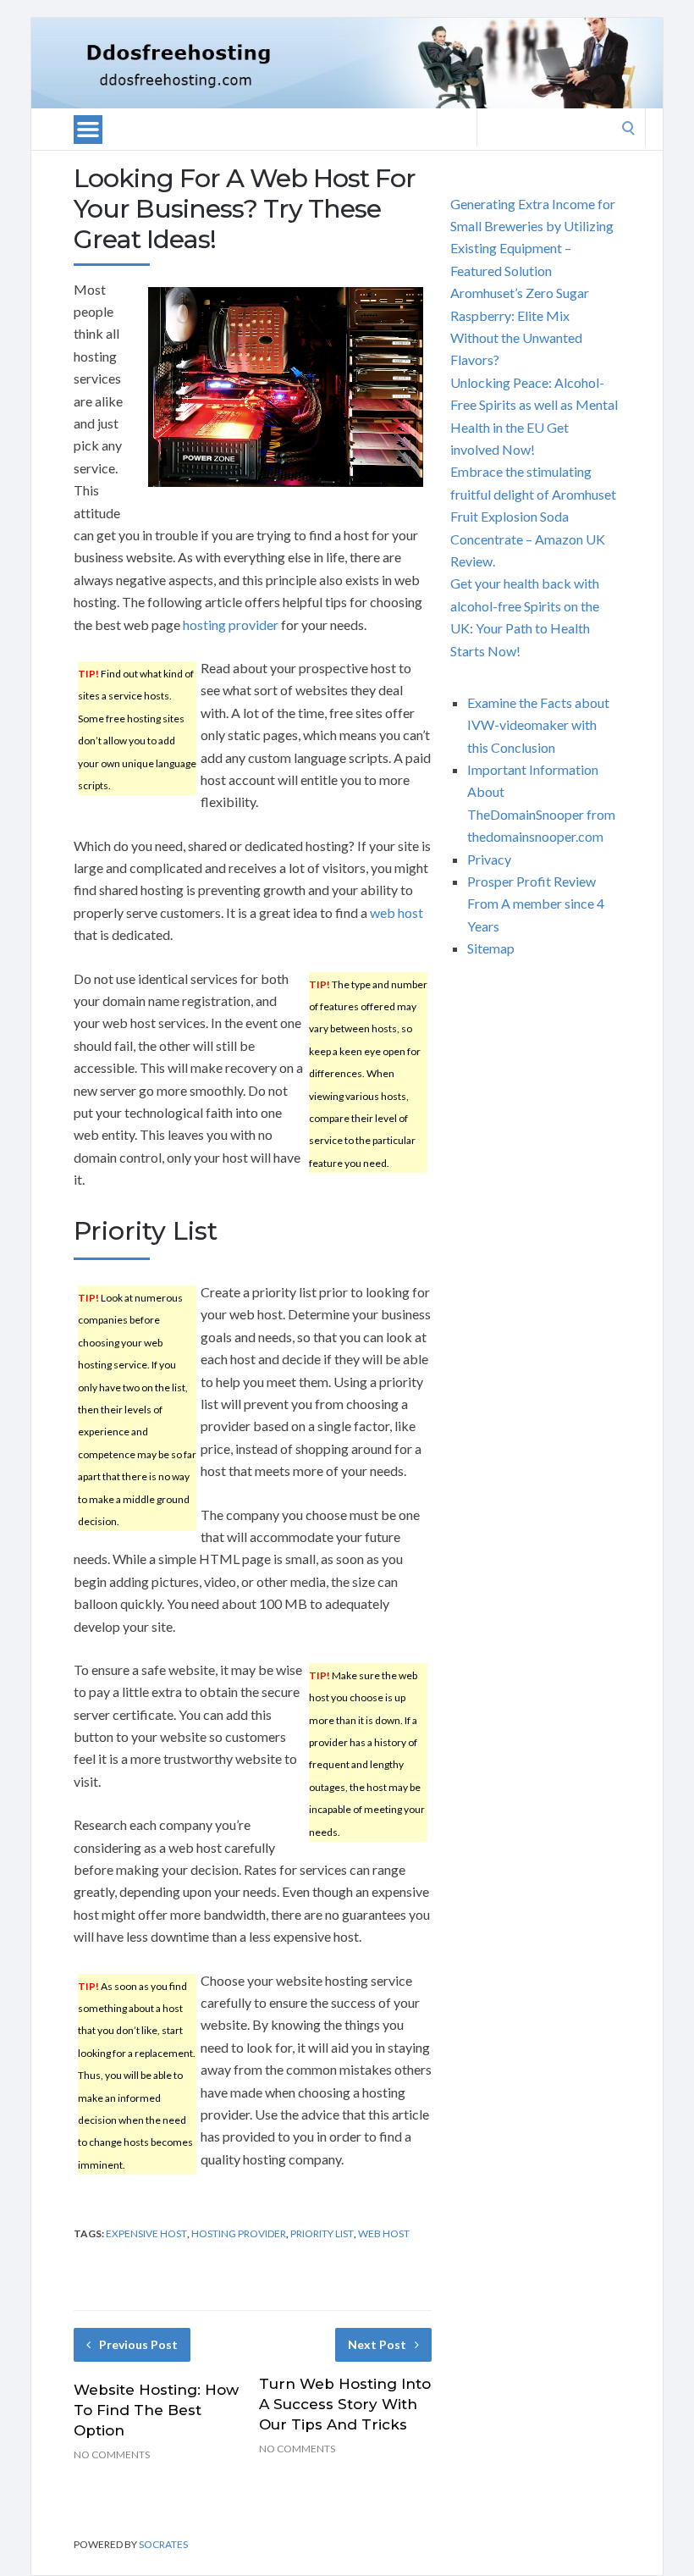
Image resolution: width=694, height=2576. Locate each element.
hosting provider (231, 625)
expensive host (146, 2233)
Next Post (377, 2344)
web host (397, 912)
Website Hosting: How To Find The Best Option (156, 2410)
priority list (322, 2233)
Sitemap (491, 948)
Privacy (489, 859)
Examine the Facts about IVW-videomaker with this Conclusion (538, 725)
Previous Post (138, 2344)
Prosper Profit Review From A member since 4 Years (536, 904)
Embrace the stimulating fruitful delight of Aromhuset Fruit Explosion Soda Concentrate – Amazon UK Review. (533, 516)
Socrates (163, 2544)
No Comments (112, 2454)
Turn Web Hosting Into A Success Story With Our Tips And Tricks (345, 2404)
